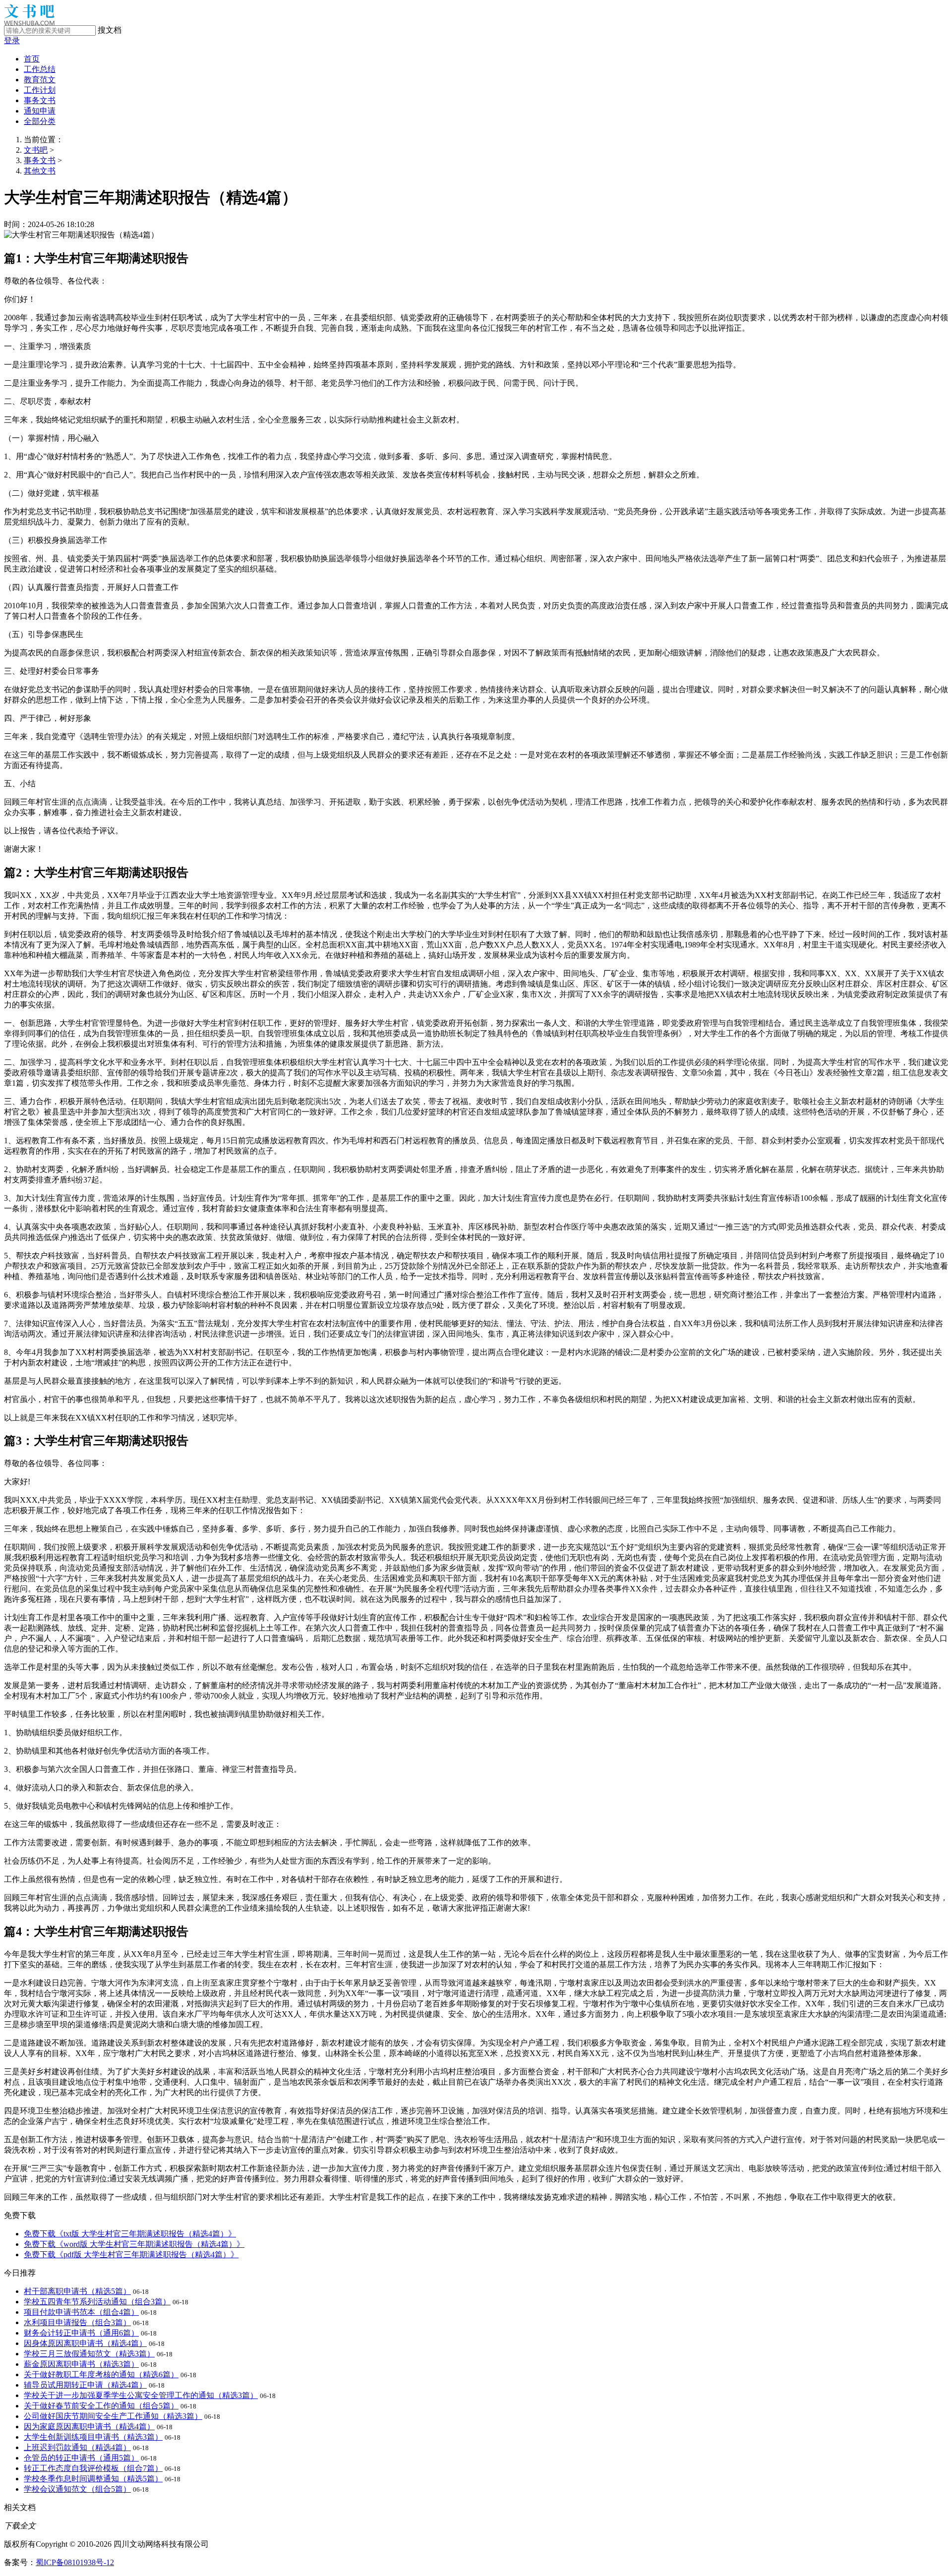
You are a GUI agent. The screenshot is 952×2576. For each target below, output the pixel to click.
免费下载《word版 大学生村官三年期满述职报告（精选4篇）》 (134, 2244)
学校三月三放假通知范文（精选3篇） (89, 2354)
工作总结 (40, 69)
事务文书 (40, 100)
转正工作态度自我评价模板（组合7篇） (93, 2468)
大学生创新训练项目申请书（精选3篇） (93, 2437)
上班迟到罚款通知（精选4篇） (77, 2447)
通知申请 (40, 111)
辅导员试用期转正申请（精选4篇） (85, 2385)
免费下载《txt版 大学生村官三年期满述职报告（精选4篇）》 (130, 2234)
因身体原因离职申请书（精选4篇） (85, 2343)
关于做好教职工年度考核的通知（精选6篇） (101, 2374)
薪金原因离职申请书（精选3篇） (81, 2364)
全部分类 (40, 121)
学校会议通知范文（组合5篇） (77, 2489)
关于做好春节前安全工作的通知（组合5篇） (101, 2406)
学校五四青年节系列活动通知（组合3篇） (97, 2302)
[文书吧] (29, 23)
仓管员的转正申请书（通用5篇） (81, 2458)
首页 (32, 59)
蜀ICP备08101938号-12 (75, 2562)
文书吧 (36, 150)
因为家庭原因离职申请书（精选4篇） (89, 2427)
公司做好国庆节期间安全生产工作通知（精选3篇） (113, 2416)
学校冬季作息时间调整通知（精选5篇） (93, 2479)
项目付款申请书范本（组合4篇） (81, 2312)
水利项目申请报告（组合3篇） (77, 2322)
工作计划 (40, 90)
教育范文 (40, 80)
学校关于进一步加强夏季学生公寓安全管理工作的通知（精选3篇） (141, 2395)
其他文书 (40, 171)
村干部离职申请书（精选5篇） (77, 2291)
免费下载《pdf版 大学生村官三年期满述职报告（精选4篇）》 (131, 2254)
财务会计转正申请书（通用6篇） (81, 2333)
